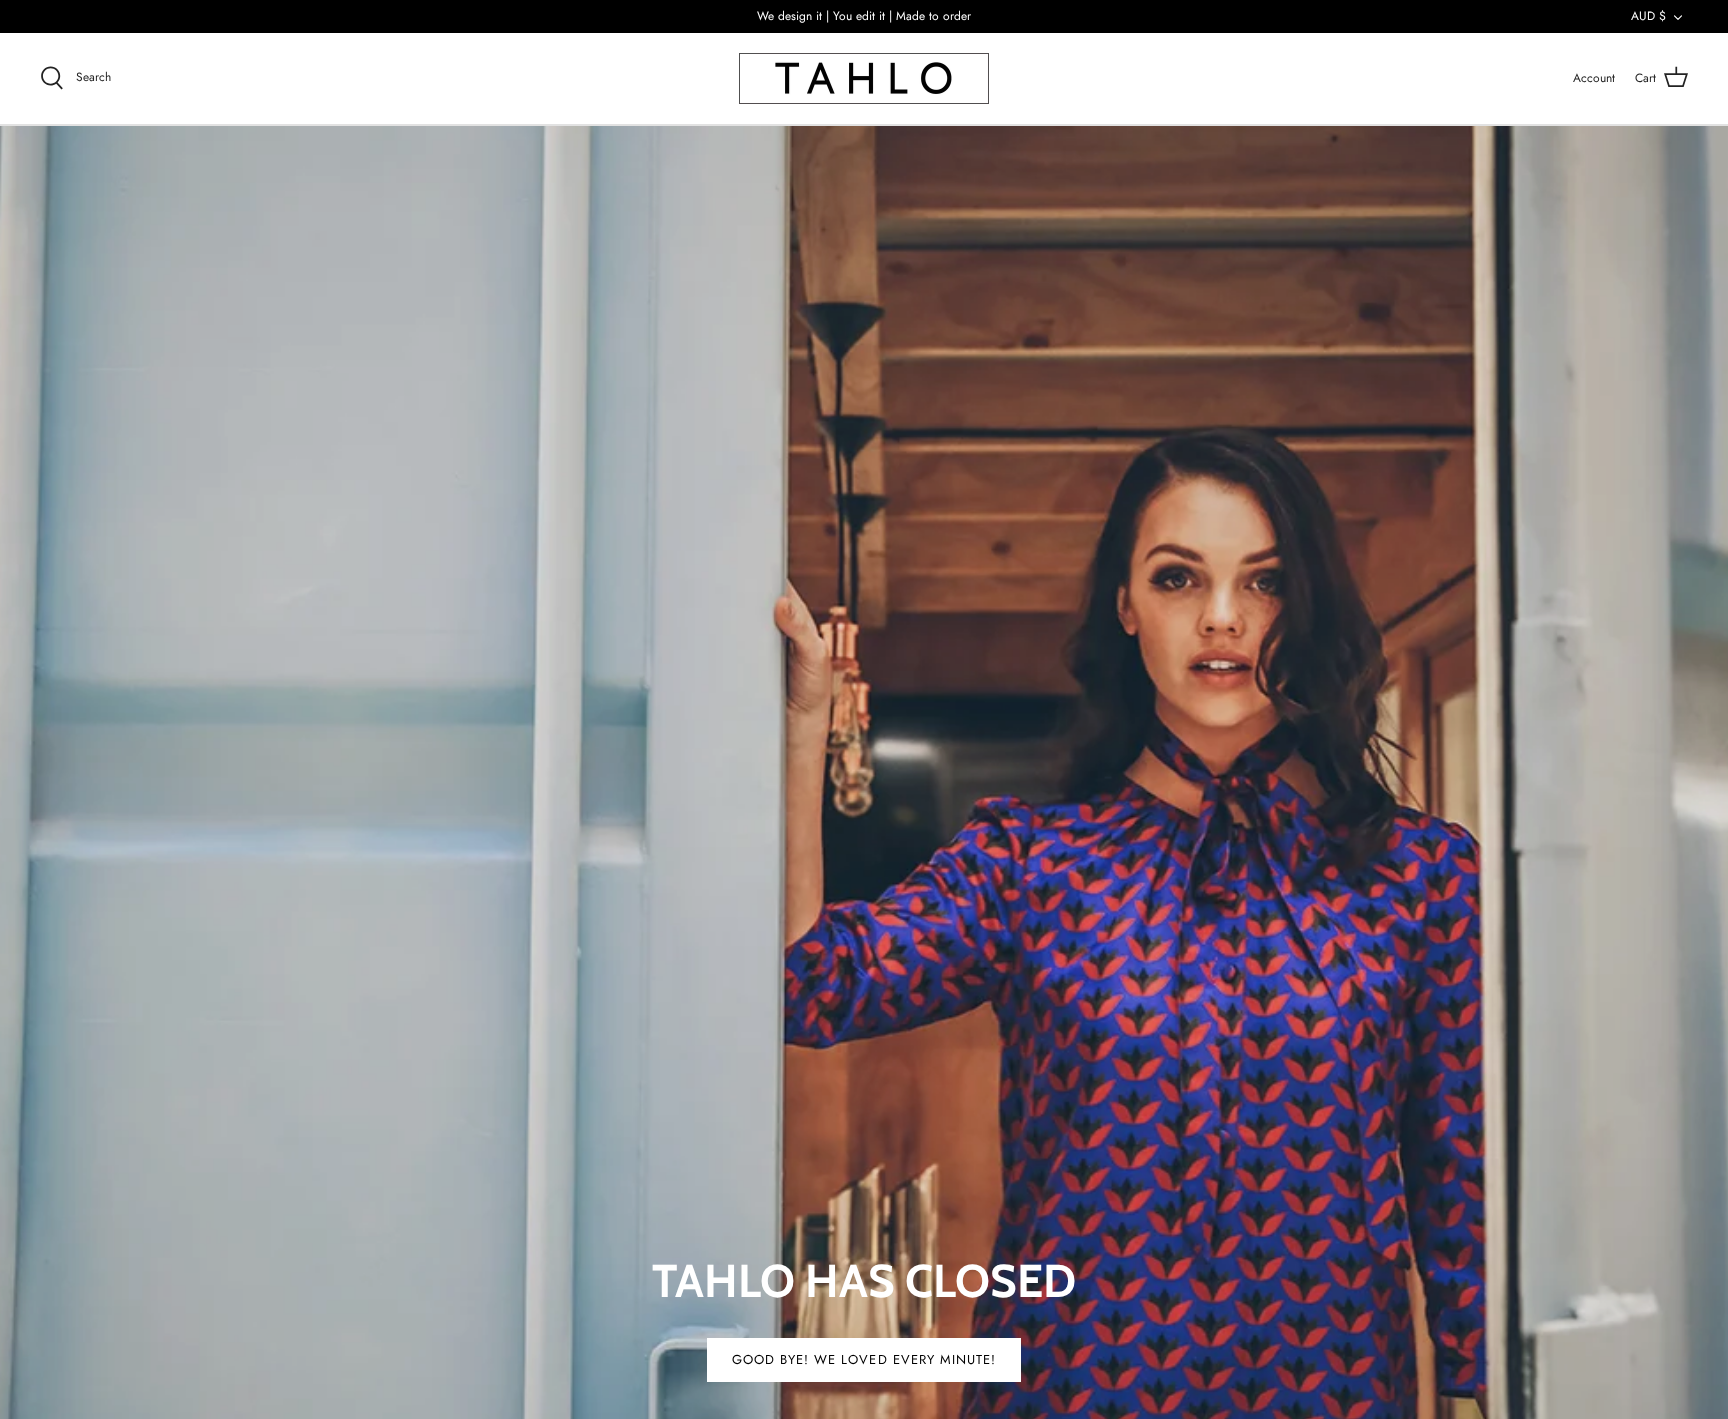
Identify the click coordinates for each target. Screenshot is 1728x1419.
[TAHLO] (864, 78)
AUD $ (1648, 16)
